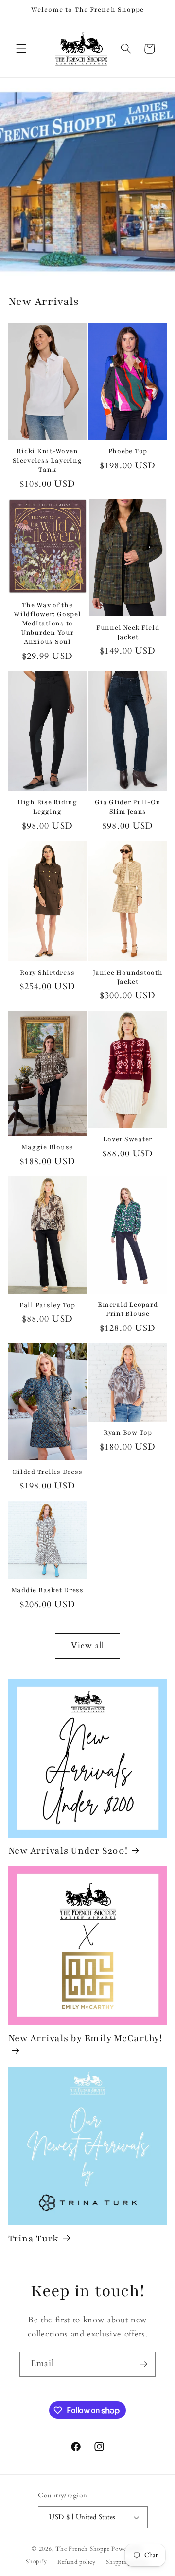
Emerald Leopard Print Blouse (128, 1309)
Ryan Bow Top (128, 1433)
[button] (21, 48)
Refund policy (77, 2562)
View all (88, 1646)
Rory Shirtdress (47, 973)
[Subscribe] (143, 2364)
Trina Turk (34, 2239)
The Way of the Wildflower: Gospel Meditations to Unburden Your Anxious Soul (47, 624)
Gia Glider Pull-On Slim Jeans (128, 807)
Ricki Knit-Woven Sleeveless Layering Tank (47, 461)
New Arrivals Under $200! (68, 1851)
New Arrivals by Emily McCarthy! (85, 2038)
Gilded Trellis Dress (47, 1472)
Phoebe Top (128, 451)
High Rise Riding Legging (47, 807)
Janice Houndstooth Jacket (128, 977)
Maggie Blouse (47, 1147)
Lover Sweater (128, 1139)
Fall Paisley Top (47, 1305)
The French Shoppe (82, 2549)
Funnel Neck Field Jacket (128, 632)
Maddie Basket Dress (47, 1590)
